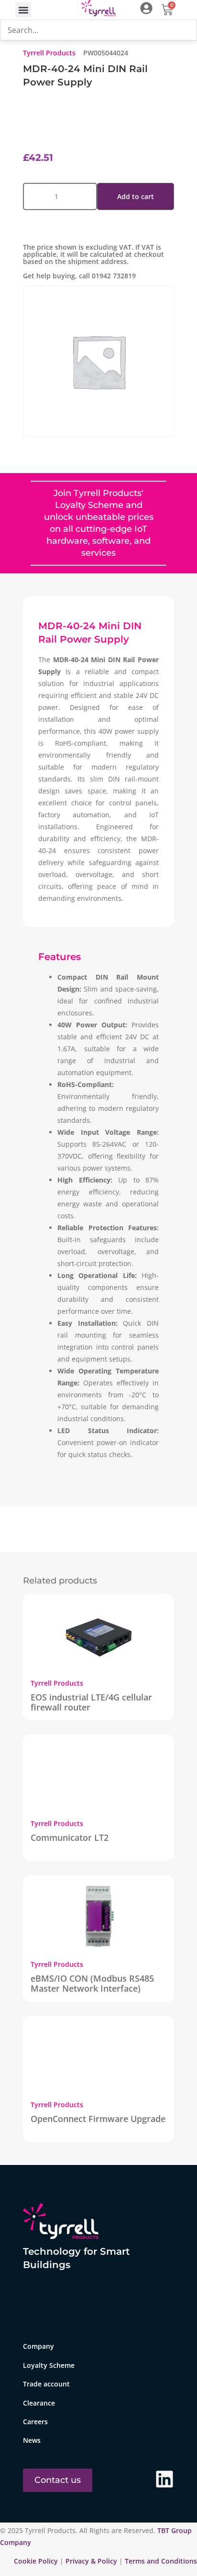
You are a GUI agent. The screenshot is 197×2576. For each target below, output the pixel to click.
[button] (23, 10)
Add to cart (136, 196)
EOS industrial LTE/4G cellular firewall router (91, 1702)
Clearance (39, 2403)
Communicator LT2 (70, 1837)
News (32, 2440)
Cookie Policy (37, 2561)
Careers (35, 2422)
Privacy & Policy (91, 2561)
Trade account (46, 2384)
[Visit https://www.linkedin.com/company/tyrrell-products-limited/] (164, 2479)
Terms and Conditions (161, 2561)
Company (38, 2346)
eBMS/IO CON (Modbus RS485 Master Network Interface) (92, 1983)
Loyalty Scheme (49, 2365)
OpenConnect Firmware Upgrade (98, 2119)
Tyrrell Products (49, 53)
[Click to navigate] (146, 8)
